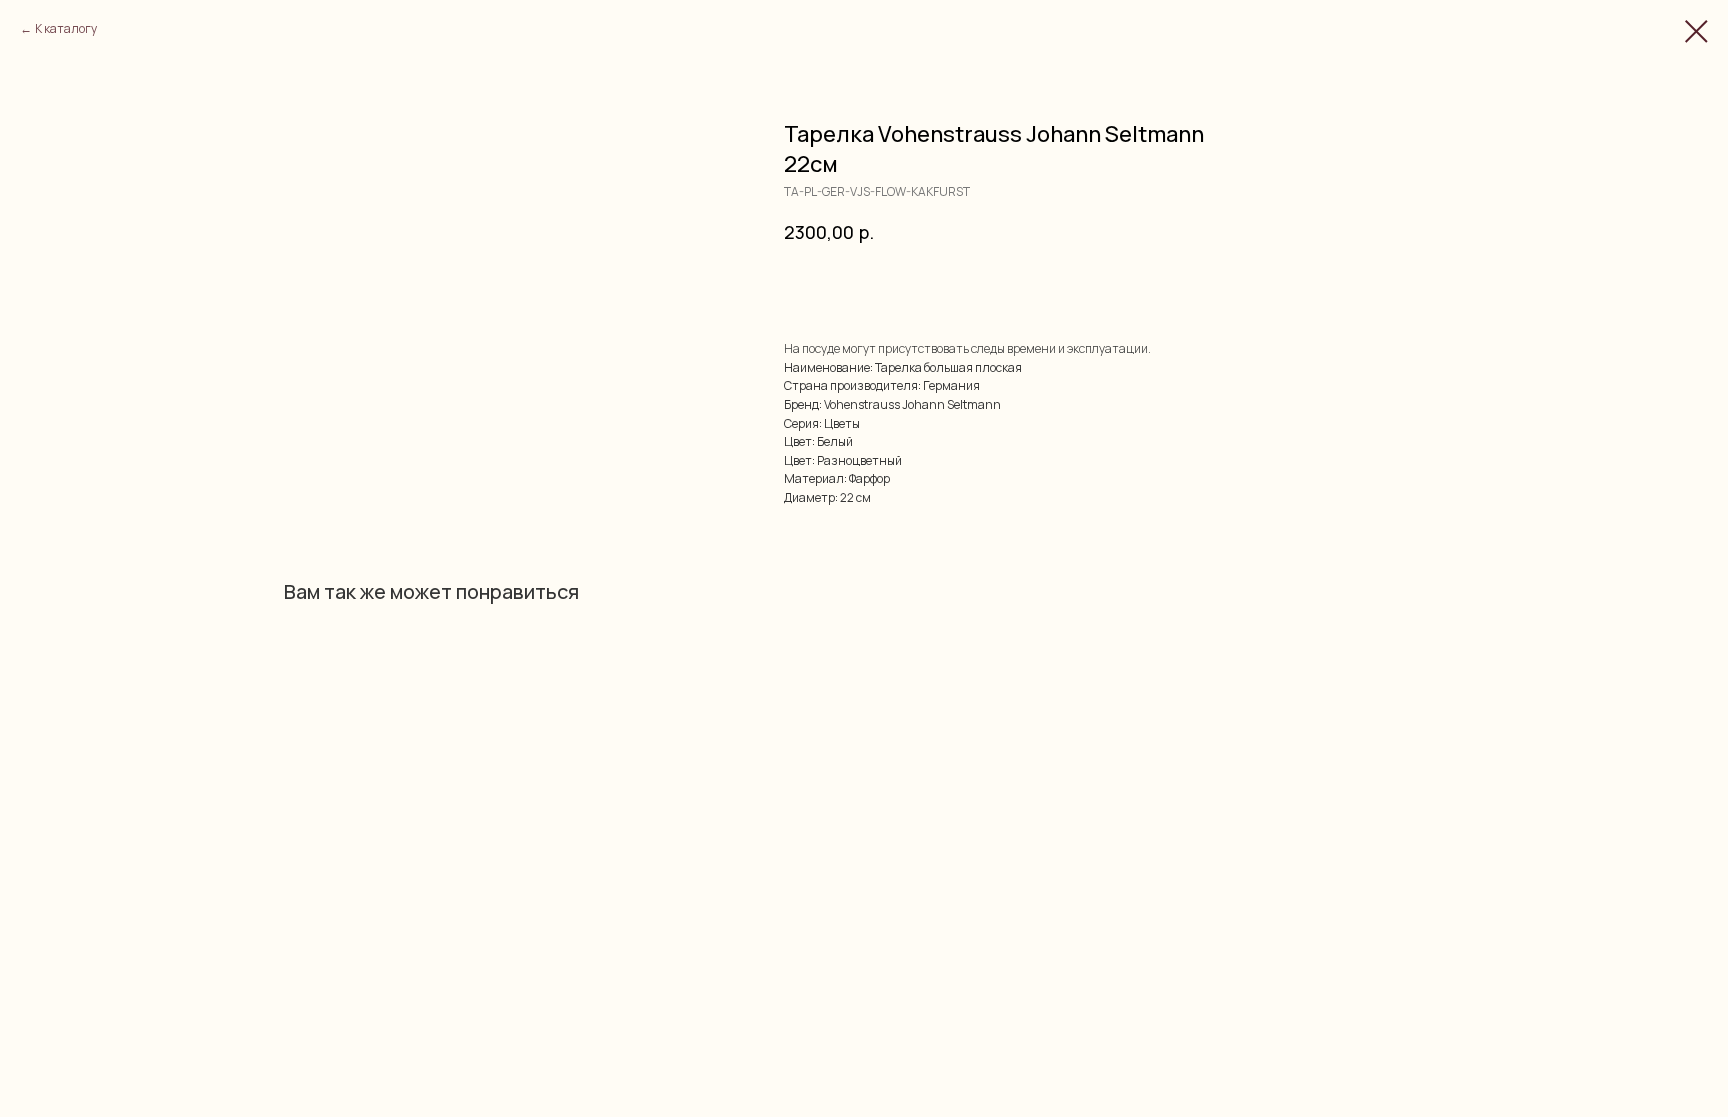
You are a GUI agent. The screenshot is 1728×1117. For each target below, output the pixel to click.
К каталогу (66, 28)
